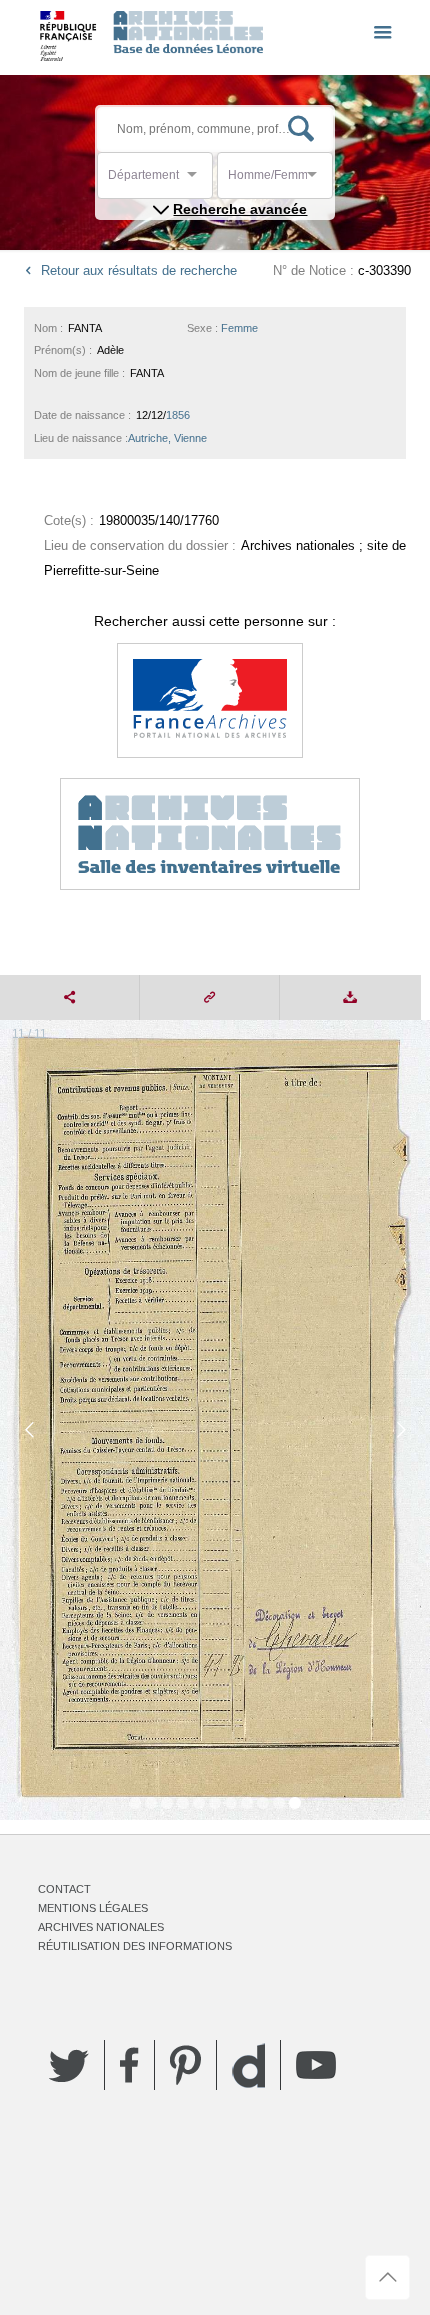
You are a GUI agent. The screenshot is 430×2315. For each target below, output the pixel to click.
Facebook (129, 2065)
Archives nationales (101, 1927)
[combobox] (198, 180)
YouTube (316, 2065)
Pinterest (185, 2065)
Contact (64, 1889)
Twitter (69, 2065)
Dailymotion (248, 2065)
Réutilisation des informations (135, 1946)
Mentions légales (93, 1908)
